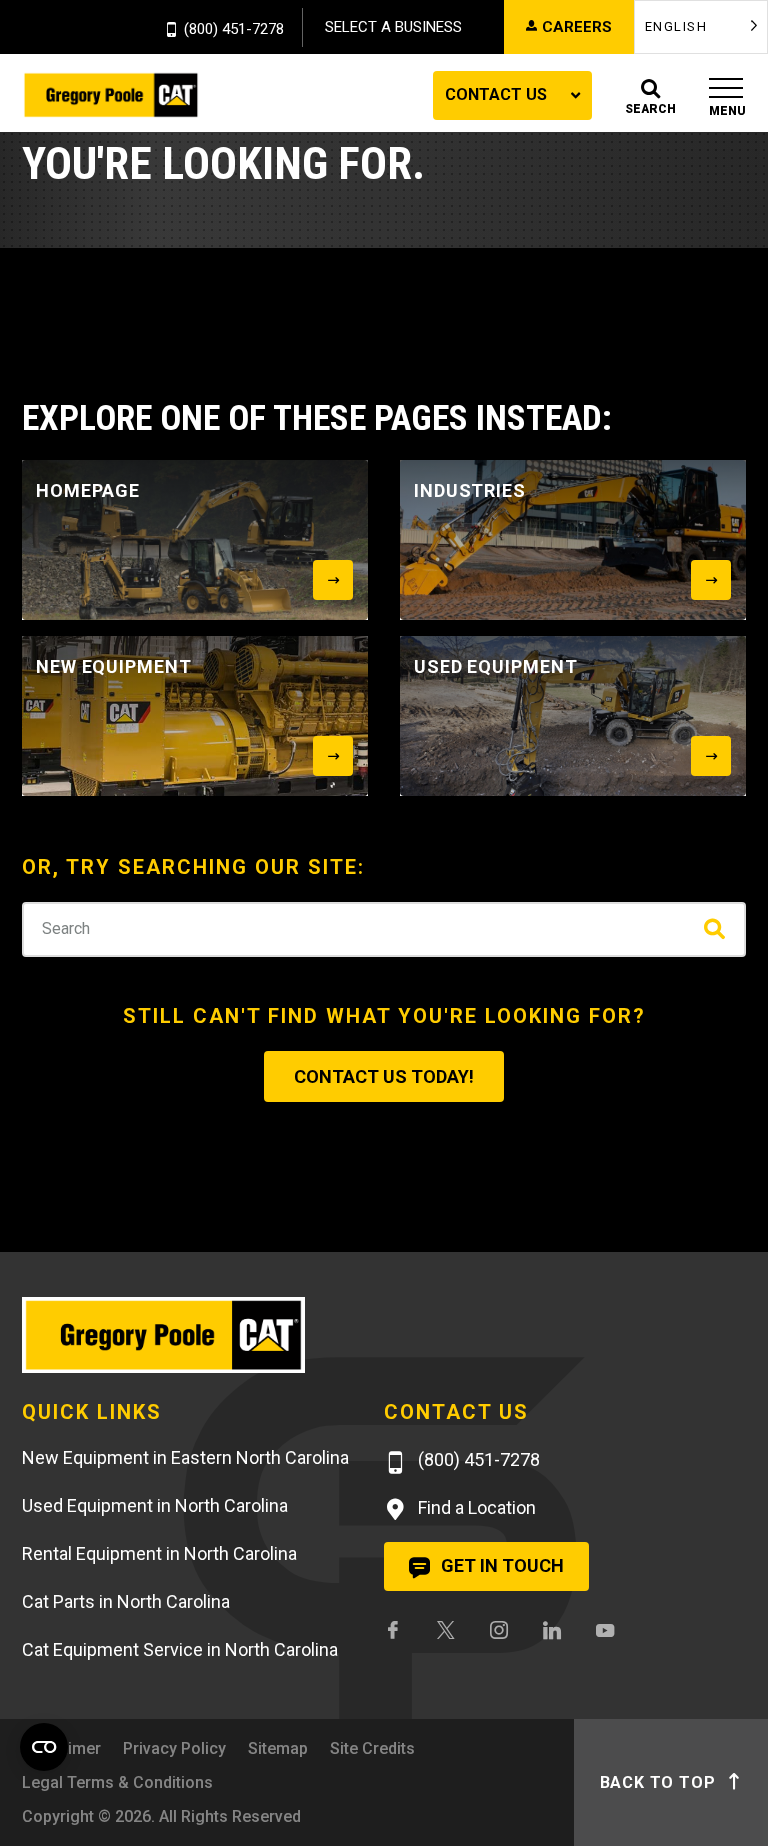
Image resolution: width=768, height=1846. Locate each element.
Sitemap (278, 1748)
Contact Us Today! (384, 1076)
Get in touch (500, 1565)
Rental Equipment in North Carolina (159, 1553)
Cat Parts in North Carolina (126, 1601)
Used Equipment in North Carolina (155, 1505)
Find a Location (475, 1507)
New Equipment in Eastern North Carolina (185, 1457)
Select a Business (393, 27)
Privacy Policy (174, 1748)
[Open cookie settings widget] (44, 1747)
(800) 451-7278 (234, 30)
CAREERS (577, 27)
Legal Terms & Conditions (117, 1782)
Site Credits (372, 1748)
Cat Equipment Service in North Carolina (180, 1649)
